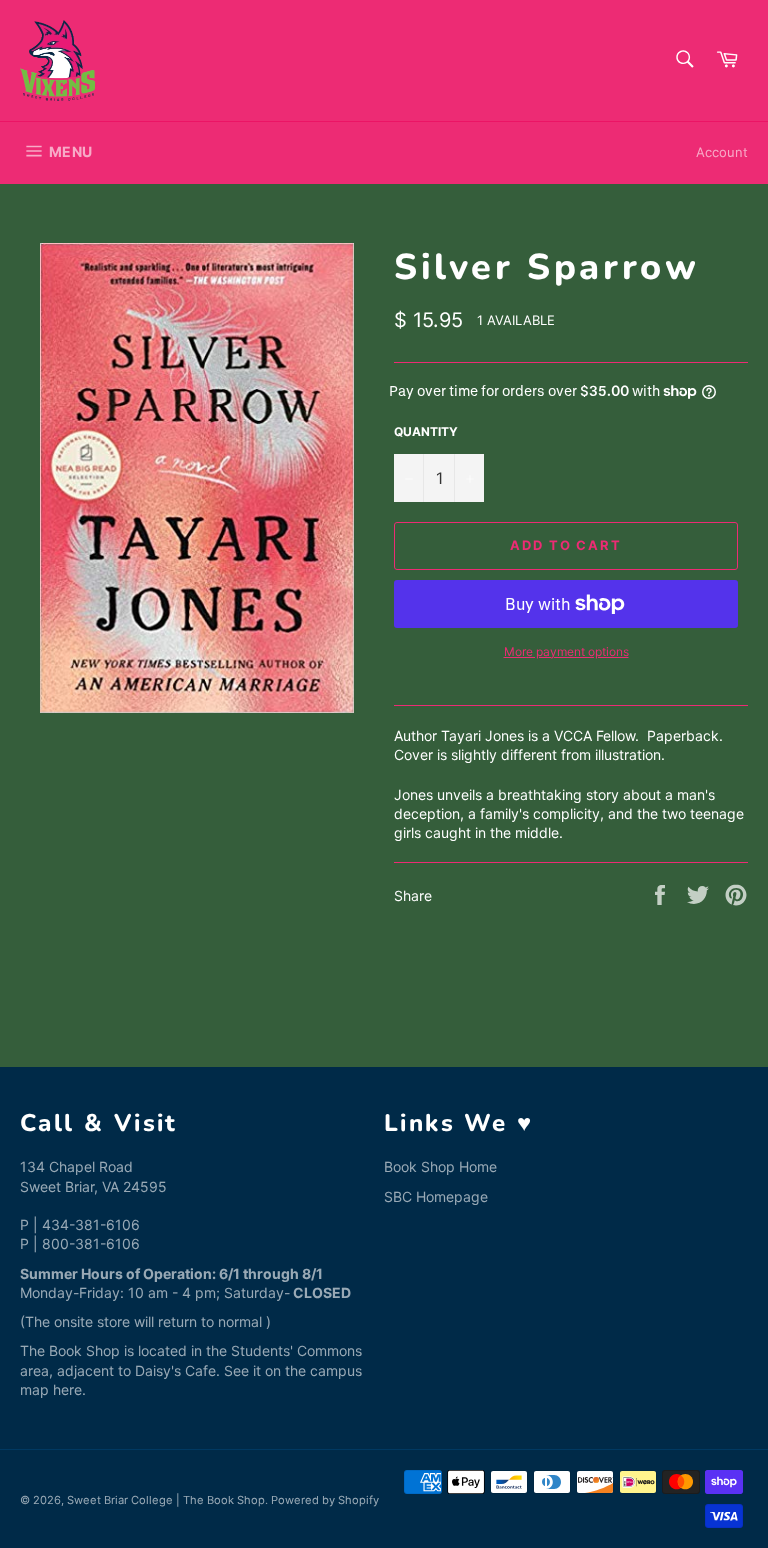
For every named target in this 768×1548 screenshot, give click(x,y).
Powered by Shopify (325, 1500)
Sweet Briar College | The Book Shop (166, 1500)
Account (722, 152)
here (67, 1389)
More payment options (566, 651)
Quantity (426, 431)
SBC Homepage (436, 1196)
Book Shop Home (440, 1166)
